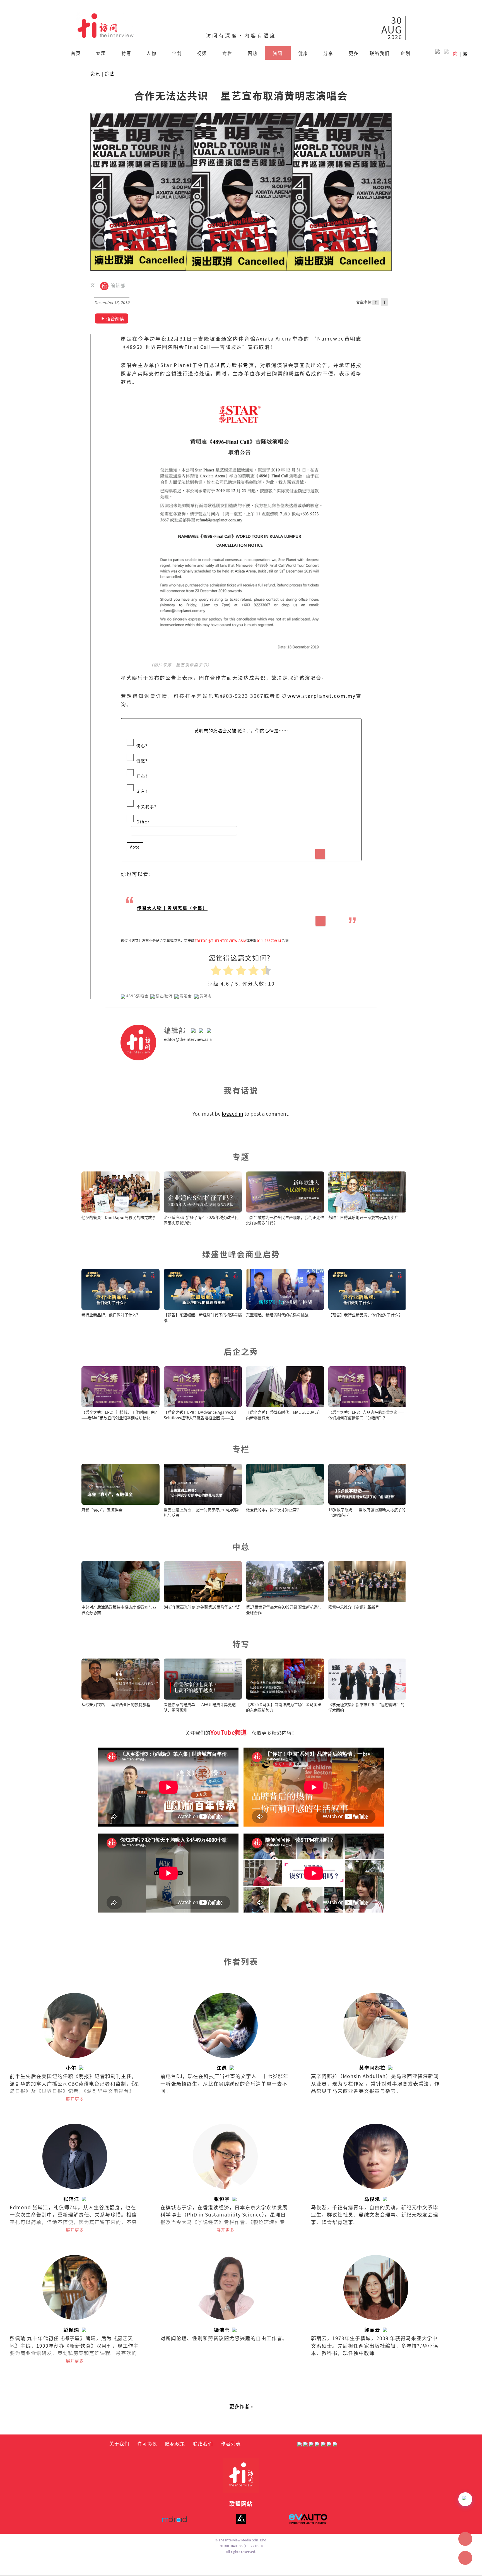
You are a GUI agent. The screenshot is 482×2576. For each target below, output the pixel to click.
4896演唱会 (137, 996)
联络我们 (380, 53)
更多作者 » (241, 2406)
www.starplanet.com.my (321, 696)
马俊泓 (372, 2199)
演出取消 (164, 996)
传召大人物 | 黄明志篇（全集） (172, 908)
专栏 (227, 53)
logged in (232, 1114)
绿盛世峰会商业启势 (241, 1254)
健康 (303, 53)
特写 (126, 53)
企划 (177, 53)
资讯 (278, 53)
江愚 (222, 2068)
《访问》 (135, 941)
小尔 (71, 2068)
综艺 (110, 74)
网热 (253, 53)
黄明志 (206, 996)
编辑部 (117, 286)
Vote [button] (135, 847)
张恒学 (222, 2199)
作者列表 (231, 2443)
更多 (354, 53)
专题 (101, 53)
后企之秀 (241, 1351)
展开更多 (75, 2099)
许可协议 (147, 2443)
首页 (76, 53)
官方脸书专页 (237, 365)
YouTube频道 (228, 1732)
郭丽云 (372, 2330)
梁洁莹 (222, 2330)
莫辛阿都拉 (372, 2068)
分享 (328, 53)
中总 (241, 1546)
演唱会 (186, 996)
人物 (151, 53)
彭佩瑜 (71, 2330)
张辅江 (71, 2199)
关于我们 (119, 2443)
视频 (202, 53)
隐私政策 (175, 2443)
